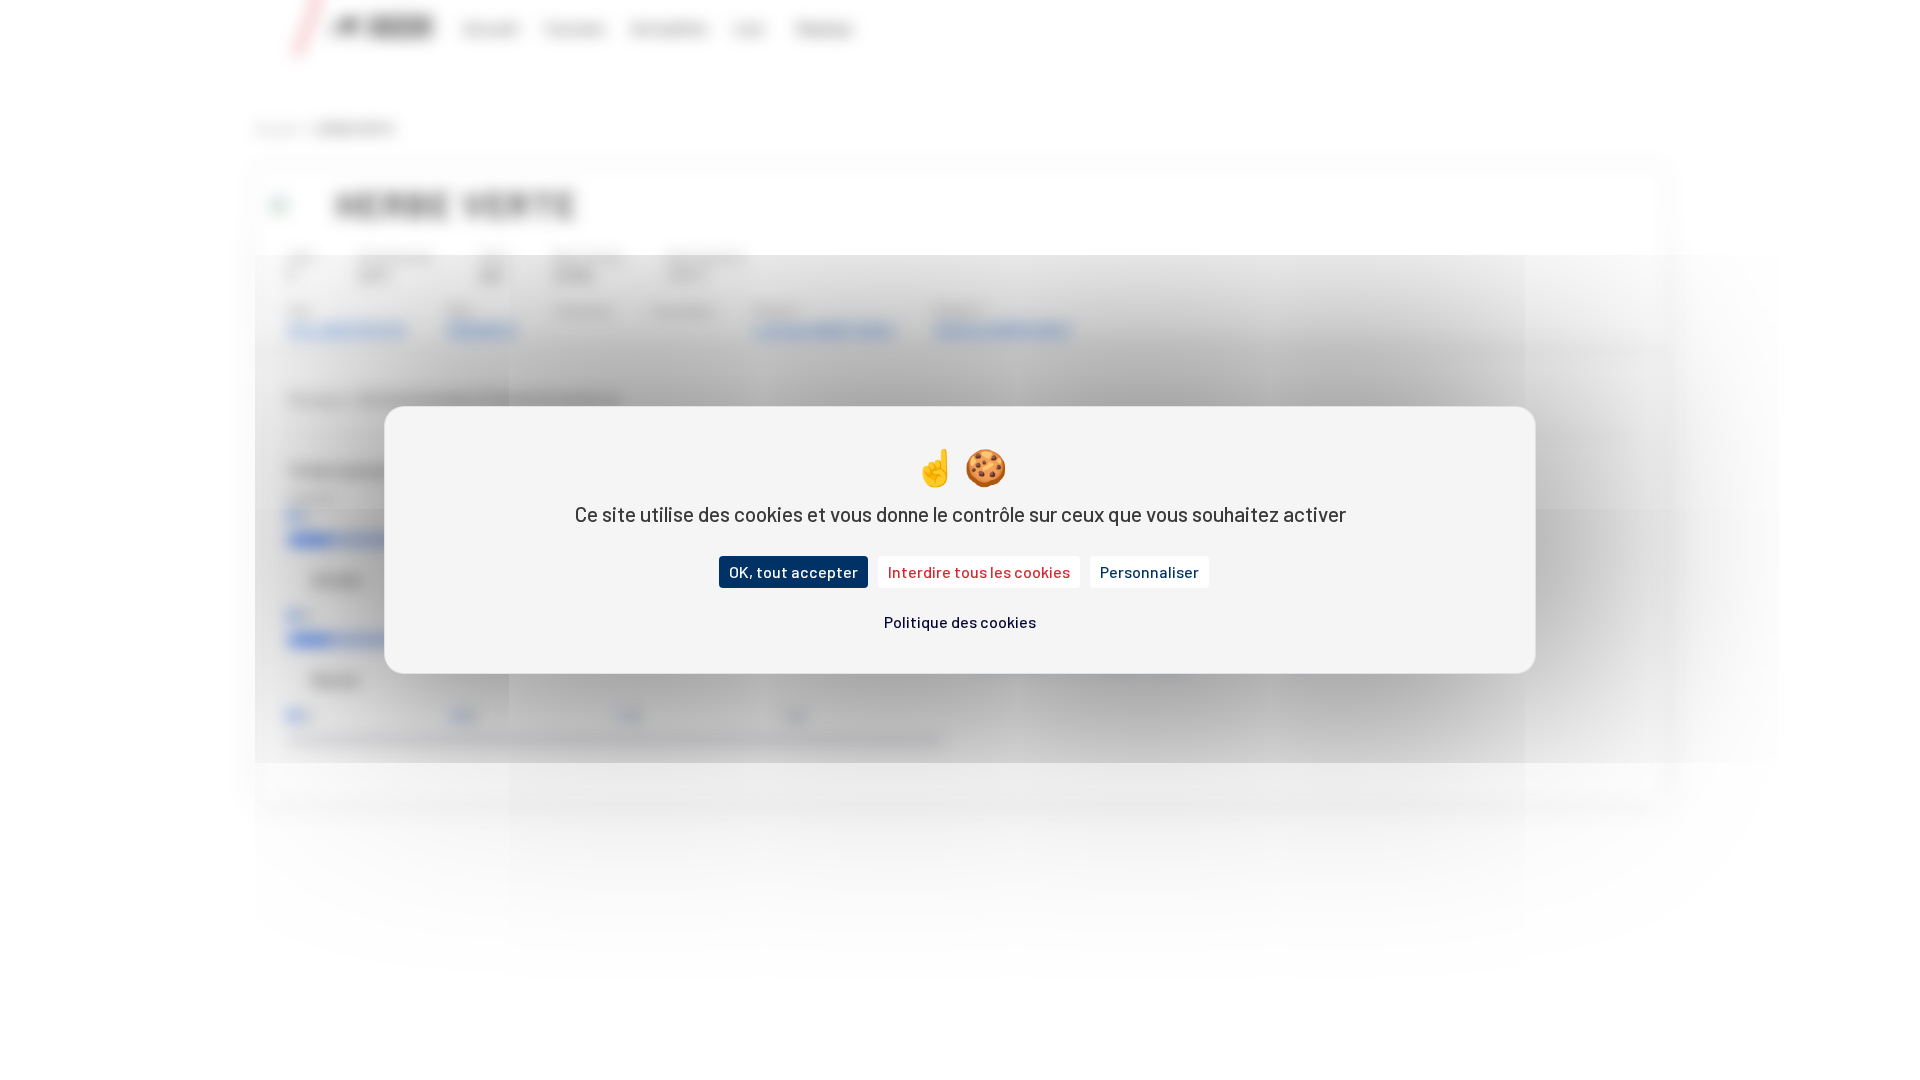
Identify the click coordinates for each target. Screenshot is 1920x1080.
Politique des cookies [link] (960, 621)
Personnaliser (1149, 571)
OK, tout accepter (793, 571)
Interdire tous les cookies (979, 571)
